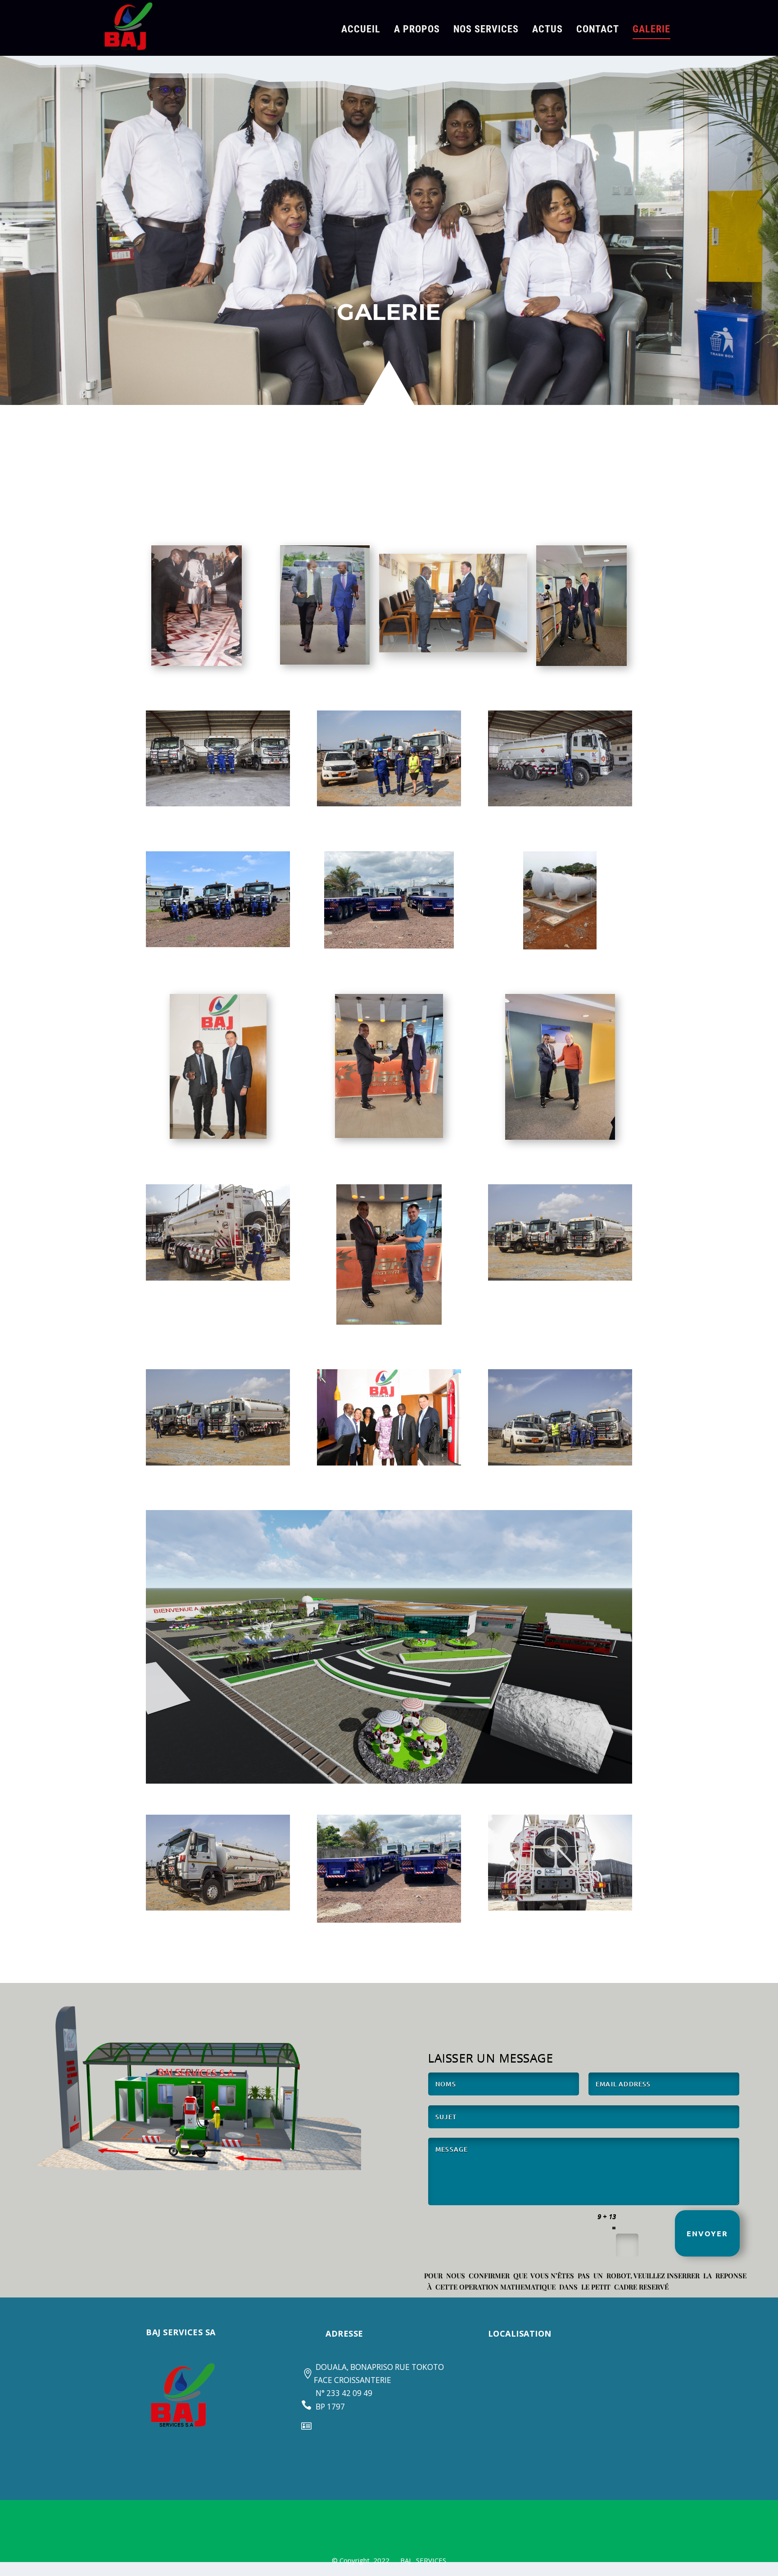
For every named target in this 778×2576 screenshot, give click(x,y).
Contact (598, 30)
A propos (417, 30)
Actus (547, 30)
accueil (361, 30)
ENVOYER (707, 2233)
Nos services (486, 30)
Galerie (651, 30)
